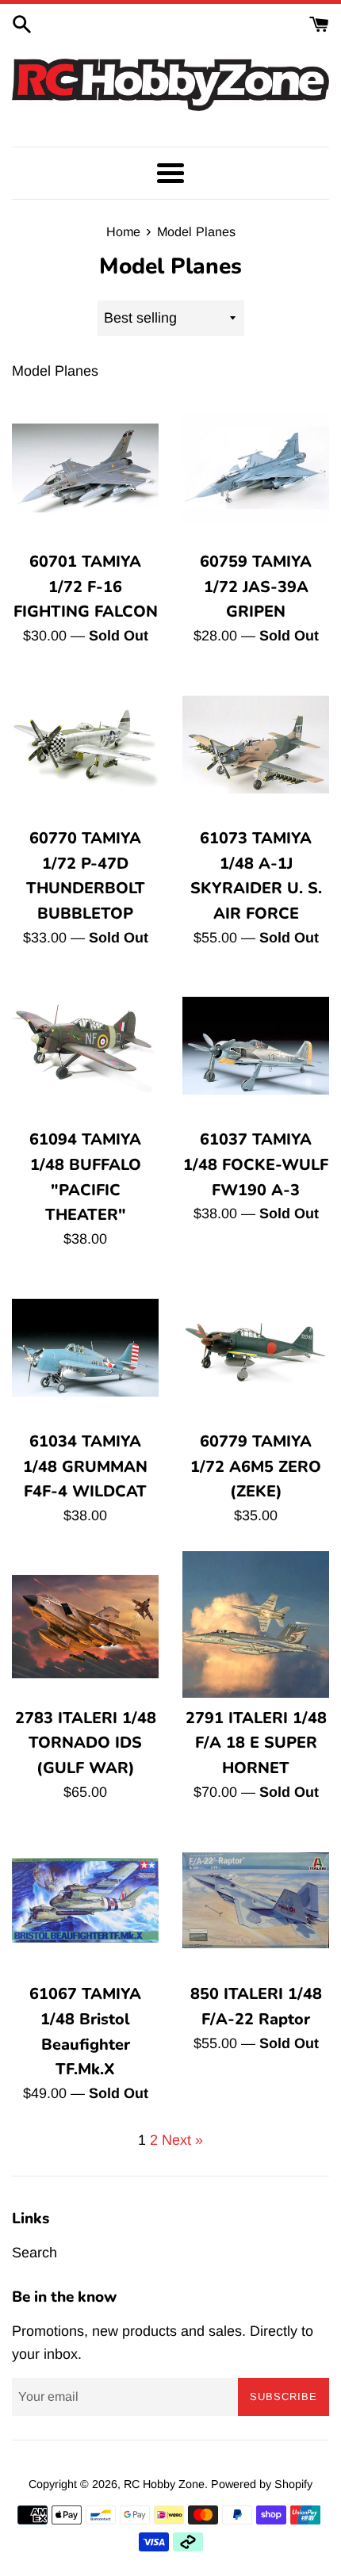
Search (34, 2253)
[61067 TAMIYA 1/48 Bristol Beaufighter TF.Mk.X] (85, 1900)
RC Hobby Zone (164, 2484)
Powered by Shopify (262, 2484)
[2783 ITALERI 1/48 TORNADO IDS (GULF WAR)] (85, 1624)
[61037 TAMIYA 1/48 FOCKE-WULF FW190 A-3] (256, 1046)
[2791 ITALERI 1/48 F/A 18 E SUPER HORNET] (256, 1624)
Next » (182, 2140)
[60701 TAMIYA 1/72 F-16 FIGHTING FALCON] (85, 468)
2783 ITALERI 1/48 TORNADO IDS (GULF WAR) (86, 1743)
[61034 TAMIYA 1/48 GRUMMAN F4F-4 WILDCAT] (85, 1348)
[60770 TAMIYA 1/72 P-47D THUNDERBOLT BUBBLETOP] (85, 745)
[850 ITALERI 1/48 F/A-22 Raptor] (256, 1900)
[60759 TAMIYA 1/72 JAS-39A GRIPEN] (256, 468)
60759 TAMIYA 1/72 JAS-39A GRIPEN (256, 587)
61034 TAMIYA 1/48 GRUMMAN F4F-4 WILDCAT (85, 1466)
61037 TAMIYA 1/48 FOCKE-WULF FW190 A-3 (256, 1164)
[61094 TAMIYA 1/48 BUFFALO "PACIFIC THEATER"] (85, 1046)
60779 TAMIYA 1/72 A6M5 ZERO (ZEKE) (256, 1466)
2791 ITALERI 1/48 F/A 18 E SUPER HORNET (256, 1743)
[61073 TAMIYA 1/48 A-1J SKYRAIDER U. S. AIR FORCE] (256, 745)
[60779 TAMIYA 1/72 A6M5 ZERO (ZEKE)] (256, 1348)
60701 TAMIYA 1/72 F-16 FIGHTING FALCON (86, 587)
